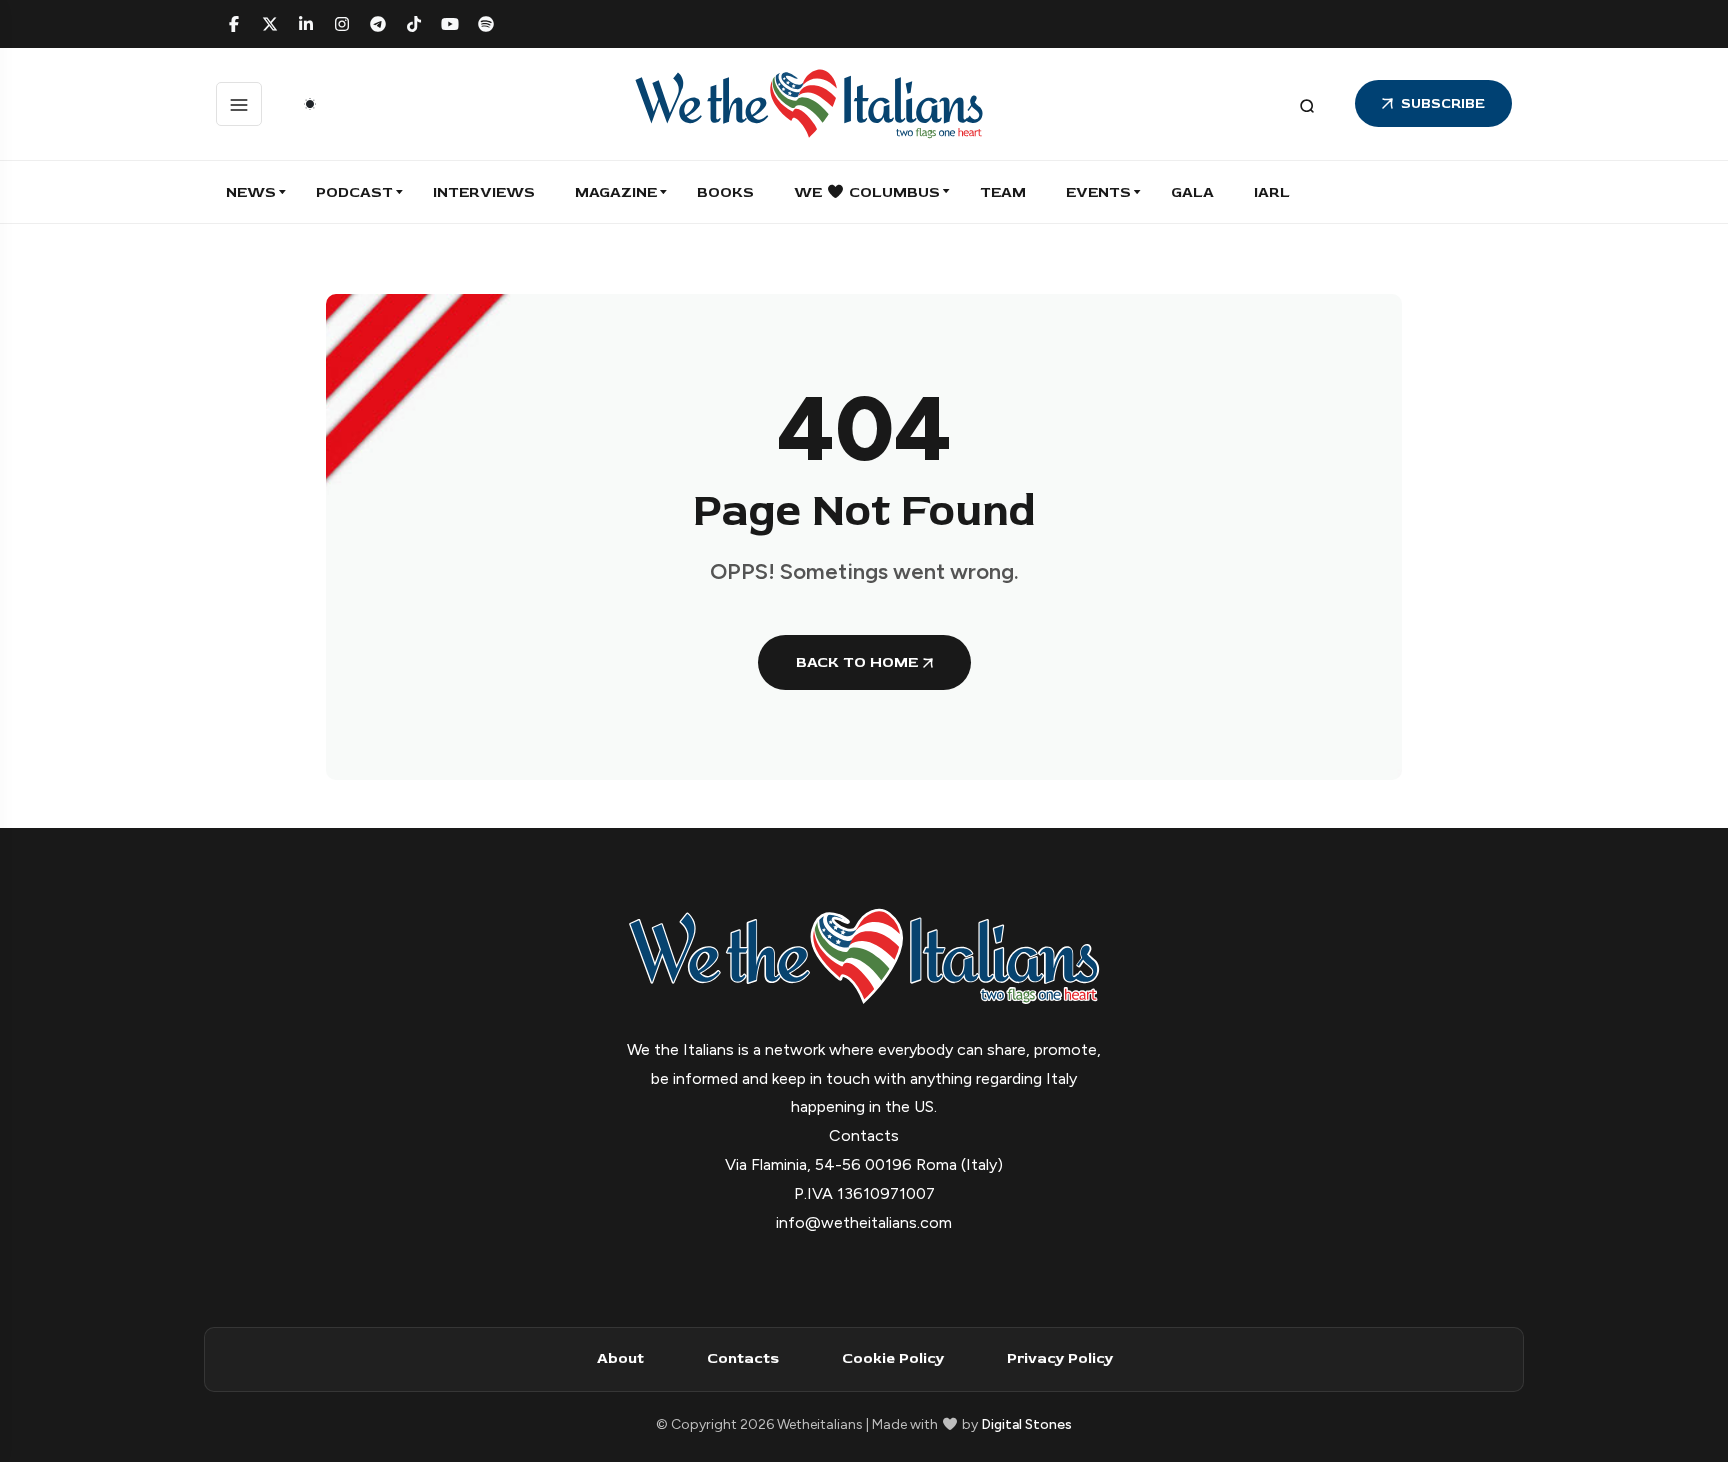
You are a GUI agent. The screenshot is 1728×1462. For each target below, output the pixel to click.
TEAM (1003, 192)
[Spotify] (486, 24)
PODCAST (354, 192)
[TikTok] (414, 24)
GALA (1192, 192)
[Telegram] (378, 24)
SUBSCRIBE (1443, 103)
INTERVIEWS (484, 192)
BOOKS (725, 192)
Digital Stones (1026, 1424)
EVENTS (1098, 192)
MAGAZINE (616, 192)
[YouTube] (450, 24)
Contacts (743, 1358)
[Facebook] (234, 24)
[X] (270, 24)
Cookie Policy (893, 1358)
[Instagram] (342, 24)
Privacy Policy (1060, 1358)
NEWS (251, 192)
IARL (1272, 192)
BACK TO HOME (857, 662)
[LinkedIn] (306, 24)
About (620, 1358)
